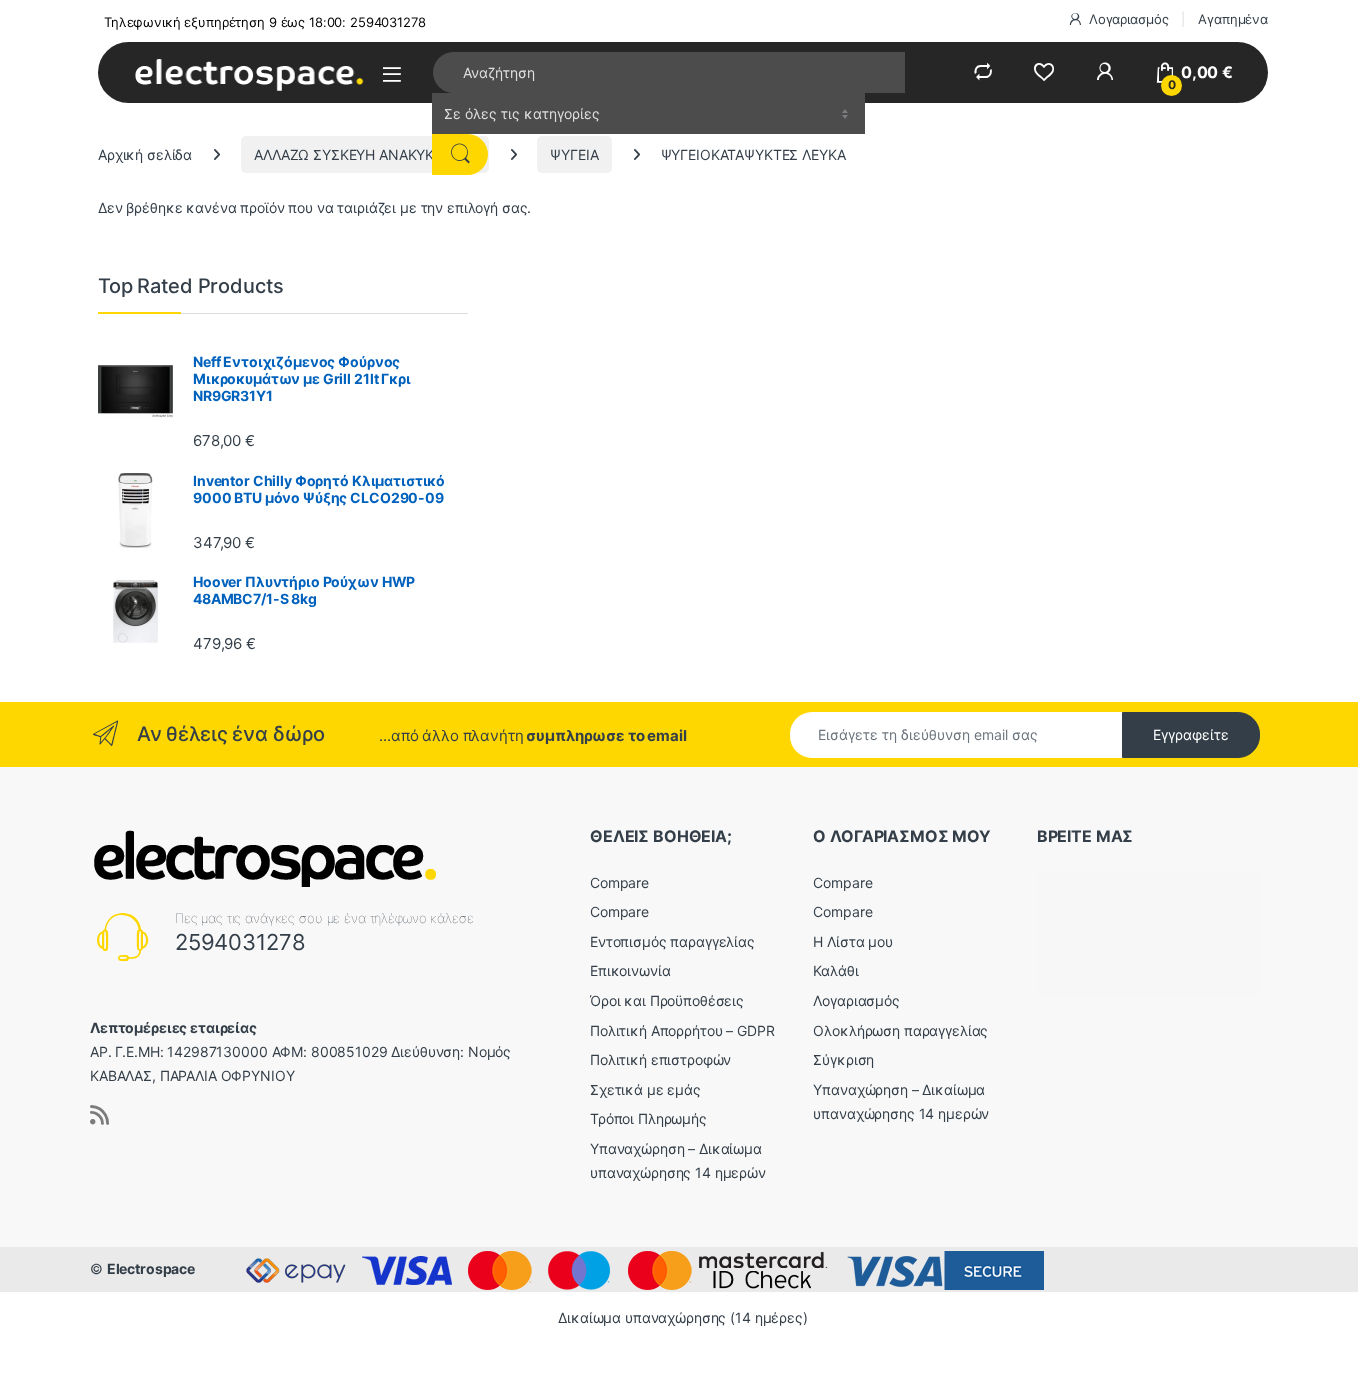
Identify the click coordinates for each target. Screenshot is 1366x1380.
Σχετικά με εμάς (645, 1089)
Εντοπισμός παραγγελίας (672, 941)
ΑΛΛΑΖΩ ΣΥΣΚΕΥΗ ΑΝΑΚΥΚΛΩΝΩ (365, 154)
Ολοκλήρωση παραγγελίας (900, 1030)
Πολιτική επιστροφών (660, 1059)
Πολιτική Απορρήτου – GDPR (682, 1030)
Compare (619, 882)
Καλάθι (835, 970)
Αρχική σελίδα (145, 154)
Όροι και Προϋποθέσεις (667, 1000)
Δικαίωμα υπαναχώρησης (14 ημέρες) (682, 1317)
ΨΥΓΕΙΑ (574, 154)
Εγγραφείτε (1191, 734)
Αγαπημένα (1233, 19)
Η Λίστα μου (852, 941)
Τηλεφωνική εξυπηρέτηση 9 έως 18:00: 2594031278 (265, 22)
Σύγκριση (843, 1059)
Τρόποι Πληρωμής (648, 1118)
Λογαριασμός (1128, 19)
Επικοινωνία (630, 970)
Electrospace (151, 1268)
